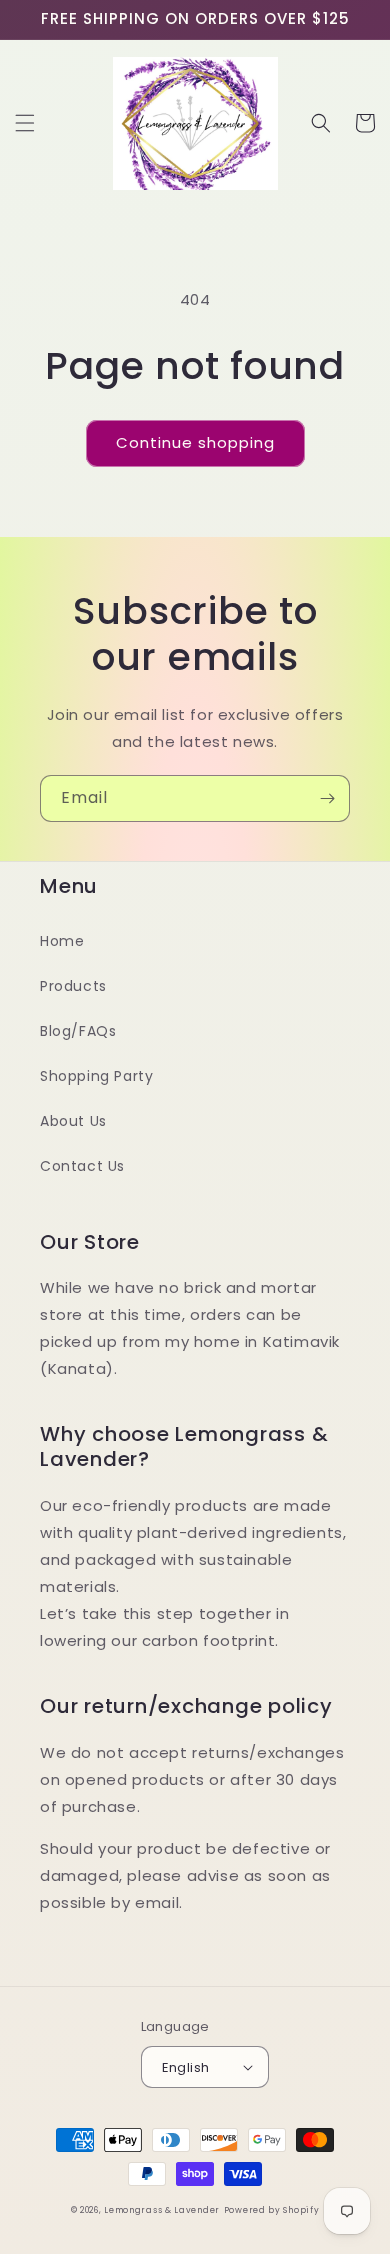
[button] (25, 123)
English (186, 2067)
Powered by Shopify (272, 2210)
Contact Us (82, 1166)
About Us (73, 1121)
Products (73, 986)
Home (62, 941)
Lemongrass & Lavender (162, 2210)
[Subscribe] (327, 798)
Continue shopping (195, 442)
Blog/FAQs (78, 1031)
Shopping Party (96, 1076)
